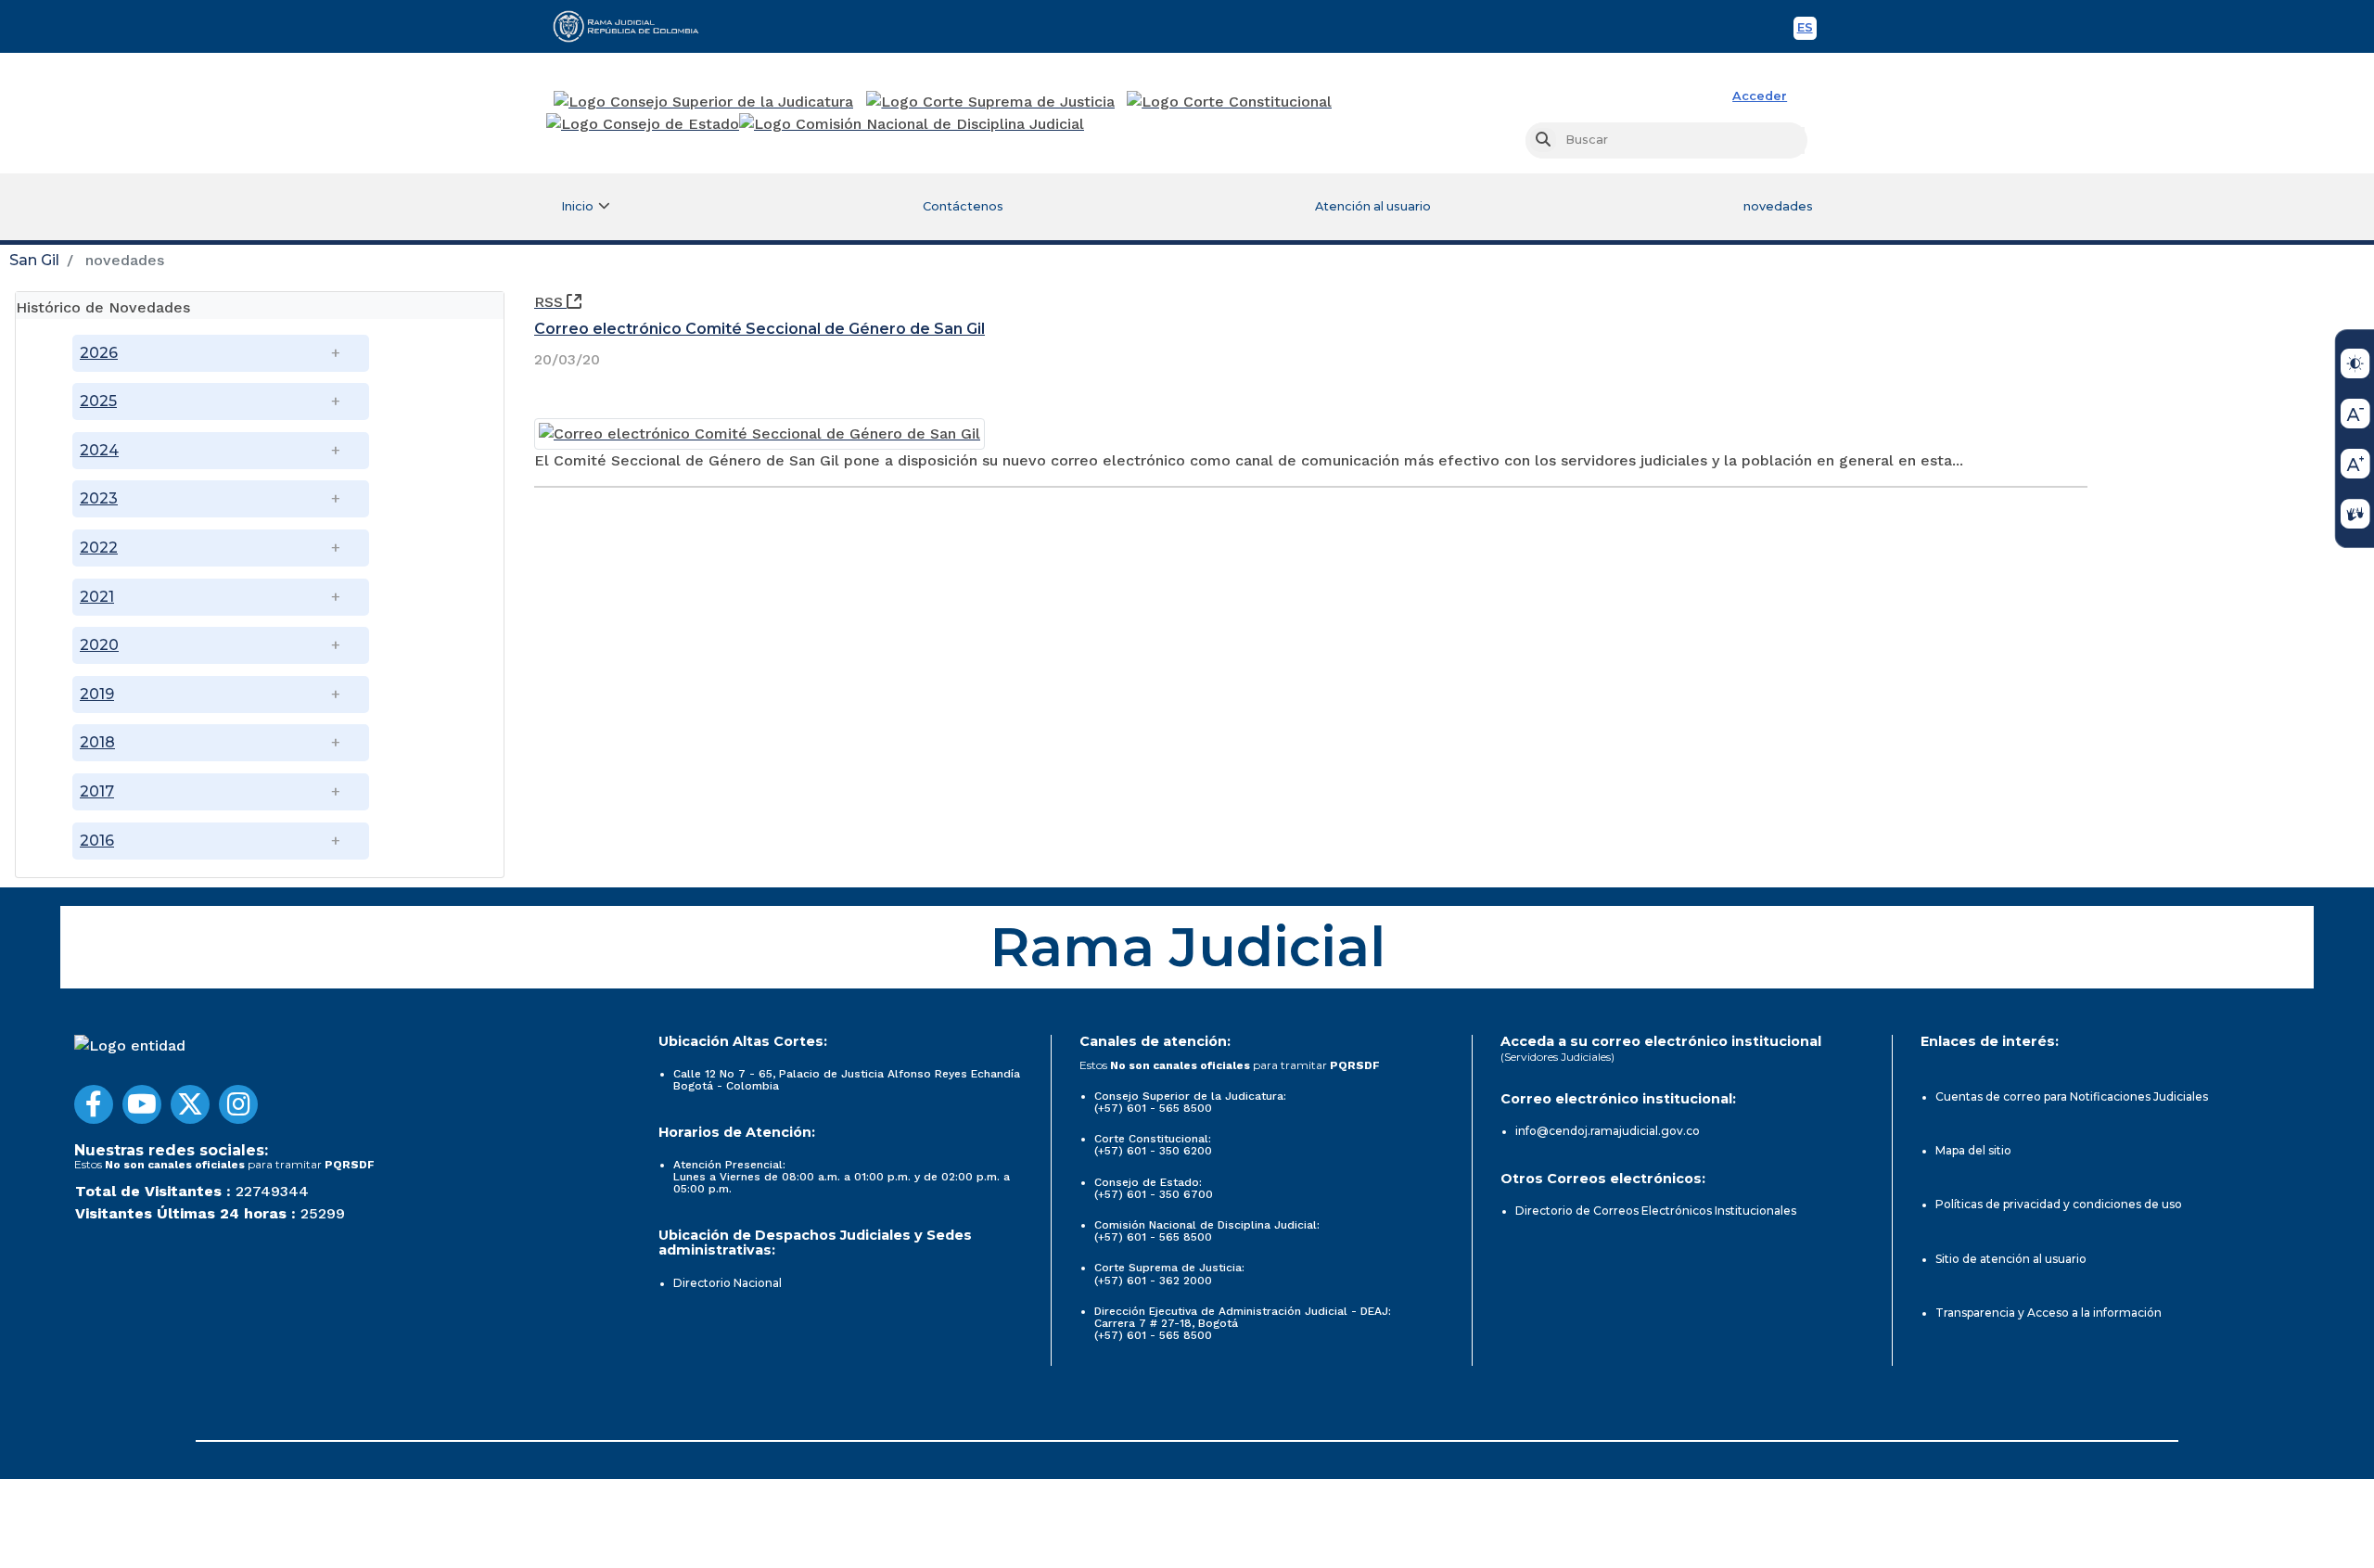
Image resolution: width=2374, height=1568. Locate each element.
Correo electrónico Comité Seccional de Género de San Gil (759, 329)
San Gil (34, 260)
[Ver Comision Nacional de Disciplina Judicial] (912, 124)
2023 (99, 498)
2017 (97, 791)
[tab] (260, 306)
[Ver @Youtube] (142, 1104)
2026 (99, 353)
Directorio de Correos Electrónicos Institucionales (1656, 1211)
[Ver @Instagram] (238, 1104)
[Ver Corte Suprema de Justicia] (991, 102)
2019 (97, 694)
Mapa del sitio (1973, 1150)
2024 (99, 450)
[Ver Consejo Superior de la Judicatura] (703, 102)
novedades (1778, 206)
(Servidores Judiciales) (1557, 1057)
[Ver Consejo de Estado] (643, 124)
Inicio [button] (577, 206)
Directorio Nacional (728, 1283)
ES (1807, 30)
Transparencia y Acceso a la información (2049, 1313)
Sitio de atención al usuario (2011, 1259)
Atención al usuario (1373, 206)
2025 (98, 401)
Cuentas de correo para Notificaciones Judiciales (2072, 1096)
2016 (97, 841)
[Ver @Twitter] (190, 1104)
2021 (97, 597)
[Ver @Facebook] (94, 1104)
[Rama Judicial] (634, 26)
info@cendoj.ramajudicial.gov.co (1608, 1131)
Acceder (1760, 96)
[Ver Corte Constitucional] (1230, 102)
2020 (99, 645)
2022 (99, 548)
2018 (97, 742)
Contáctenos (963, 206)
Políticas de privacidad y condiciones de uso (2059, 1204)
